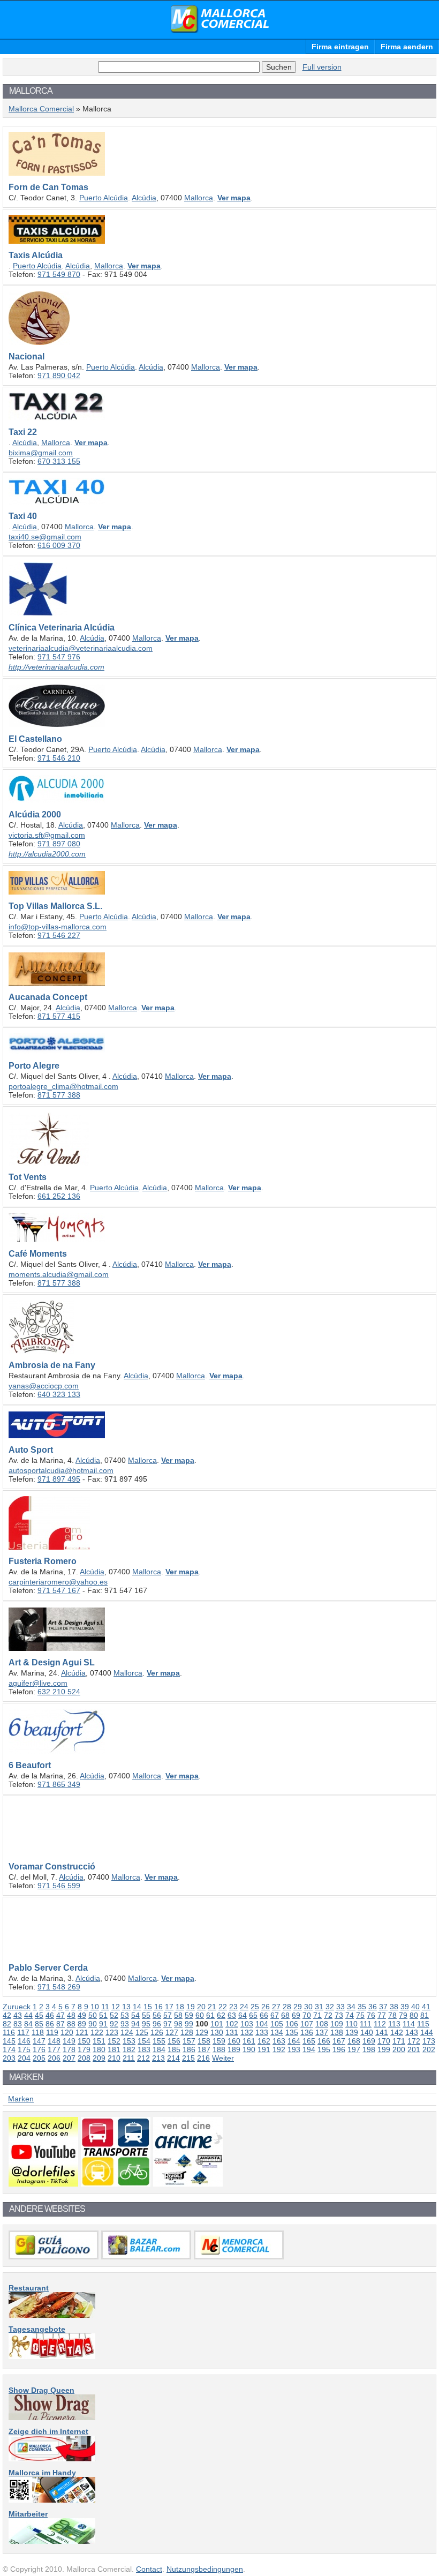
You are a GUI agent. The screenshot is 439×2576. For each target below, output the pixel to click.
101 (217, 2024)
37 (383, 2007)
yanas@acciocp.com (44, 1386)
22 (223, 2007)
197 (354, 2049)
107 (307, 2024)
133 (262, 2032)
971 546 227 (59, 935)
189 (234, 2049)
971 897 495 (59, 1479)
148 (54, 2041)
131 (232, 2032)
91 (103, 2024)
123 (112, 2032)
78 (392, 2015)
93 (125, 2024)
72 (328, 2015)
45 (39, 2015)
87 (60, 2024)
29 (298, 2007)
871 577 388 (59, 1095)
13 (126, 2007)
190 (249, 2049)
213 (158, 2058)
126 (157, 2032)
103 (247, 2024)
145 (9, 2041)
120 (67, 2032)
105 (277, 2024)
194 (309, 2049)
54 (135, 2015)
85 (39, 2024)
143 (412, 2032)
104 (262, 2024)
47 (60, 2015)
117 (23, 2032)
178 (69, 2049)
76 (371, 2015)
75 (360, 2015)
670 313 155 (59, 461)
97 (168, 2024)
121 (82, 2032)
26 (266, 2007)
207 (69, 2058)
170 (384, 2041)
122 (97, 2032)
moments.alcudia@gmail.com (59, 1274)
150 (84, 2041)
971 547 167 (59, 1590)
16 (158, 2007)
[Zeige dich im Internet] (52, 2459)
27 (276, 2007)
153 (129, 2041)
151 (99, 2041)
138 (337, 2032)
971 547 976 (59, 657)
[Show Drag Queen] (52, 2417)
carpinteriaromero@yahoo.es (58, 1582)
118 (38, 2032)
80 (414, 2015)
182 (129, 2049)
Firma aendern (407, 47)
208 (84, 2058)
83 (18, 2024)
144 (427, 2032)
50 (93, 2015)
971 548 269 (59, 1987)
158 (204, 2041)
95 (146, 2024)
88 (71, 2024)
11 (105, 2007)
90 (93, 2024)
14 (137, 2007)
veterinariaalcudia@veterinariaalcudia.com (81, 648)
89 (82, 2024)
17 (169, 2007)
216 (203, 2058)
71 (317, 2015)
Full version (322, 67)
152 (114, 2041)
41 (426, 2007)
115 (423, 2024)
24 (244, 2007)
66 (264, 2015)
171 (399, 2041)
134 (277, 2032)
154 (144, 2041)
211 (129, 2058)
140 (367, 2032)
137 (322, 2032)
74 (350, 2015)
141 (382, 2032)
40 (415, 2007)
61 (210, 2015)
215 (188, 2058)
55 (146, 2015)
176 (39, 2049)
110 (351, 2024)
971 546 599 (59, 1886)
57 (168, 2015)
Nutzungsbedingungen (205, 2569)
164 (294, 2041)
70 (307, 2015)
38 (394, 2007)
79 (403, 2015)
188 (219, 2049)
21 (212, 2007)
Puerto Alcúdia (104, 198)
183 (144, 2049)
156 (174, 2041)
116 (9, 2032)
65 (253, 2015)
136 (307, 2032)
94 (135, 2024)
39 (405, 2007)
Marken (21, 2099)
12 (116, 2007)
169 (369, 2041)
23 (233, 2007)
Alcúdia (144, 198)
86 (50, 2024)
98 (178, 2024)
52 (114, 2015)
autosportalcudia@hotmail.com (61, 1470)
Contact (149, 2569)
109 (337, 2024)
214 (173, 2058)
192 (279, 2049)
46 (50, 2015)
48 (71, 2015)
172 (414, 2041)
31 (319, 2007)
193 (294, 2049)
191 (264, 2049)
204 (24, 2058)
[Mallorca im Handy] (52, 2500)
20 (201, 2007)
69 (296, 2015)
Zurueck (17, 2007)
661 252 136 (59, 1196)
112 (380, 2024)
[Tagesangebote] (52, 2356)
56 (157, 2015)
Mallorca (199, 198)
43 (18, 2015)
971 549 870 (59, 274)
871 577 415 (59, 1016)
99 (189, 2024)
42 (7, 2015)
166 (324, 2041)
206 (54, 2058)
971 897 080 (59, 844)
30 (308, 2007)
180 (99, 2049)
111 (366, 2024)
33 (340, 2007)
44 (28, 2015)
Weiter (223, 2058)
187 (204, 2049)
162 (264, 2041)
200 (399, 2049)
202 (429, 2049)
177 (54, 2049)
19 (191, 2007)
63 (232, 2015)
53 (125, 2015)
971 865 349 (59, 1784)
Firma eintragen (340, 47)
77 (382, 2015)
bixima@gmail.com (41, 453)
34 (351, 2007)
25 (255, 2007)
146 (24, 2041)
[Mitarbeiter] (52, 2541)
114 (409, 2024)
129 (202, 2032)
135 (292, 2032)
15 (148, 2007)
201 (414, 2049)
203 (9, 2058)
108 (322, 2024)
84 (28, 2024)
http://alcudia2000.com (47, 854)
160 (234, 2041)
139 (352, 2032)
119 (52, 2032)
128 (187, 2032)
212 (143, 2058)
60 (200, 2015)
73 (339, 2015)
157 (189, 2041)
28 (287, 2007)
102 (232, 2024)
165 (309, 2041)
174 (9, 2049)
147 (39, 2041)
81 (425, 2015)
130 (217, 2032)
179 (84, 2049)
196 (339, 2049)
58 (178, 2015)
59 (189, 2015)
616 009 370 (59, 545)
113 (394, 2024)
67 (275, 2015)
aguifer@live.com (38, 1683)
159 (219, 2041)
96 (157, 2024)
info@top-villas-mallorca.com (58, 927)
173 (429, 2041)
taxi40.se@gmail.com (45, 537)
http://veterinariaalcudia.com (56, 667)
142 (397, 2032)
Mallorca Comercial (219, 19)
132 (247, 2032)
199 (384, 2049)
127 (172, 2032)
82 (7, 2024)
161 (249, 2041)
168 (354, 2041)
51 (103, 2015)
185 (174, 2049)
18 (180, 2007)
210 (114, 2058)
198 (369, 2049)
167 (339, 2041)
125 (142, 2032)
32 (330, 2007)
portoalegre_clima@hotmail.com (63, 1086)
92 (114, 2024)
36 (373, 2007)
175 (24, 2049)
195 (324, 2049)
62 (221, 2015)
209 (99, 2058)
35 (362, 2007)
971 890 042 (59, 375)
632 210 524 (59, 1692)
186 (189, 2049)
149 (69, 2041)
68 (285, 2015)
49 (82, 2015)
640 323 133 (59, 1394)
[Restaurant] (52, 2315)
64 (243, 2015)
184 (159, 2049)
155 (159, 2041)
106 (292, 2024)
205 (39, 2058)
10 (95, 2007)
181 (114, 2049)
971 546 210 (59, 758)
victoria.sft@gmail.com (47, 835)
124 (127, 2032)
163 (279, 2041)
